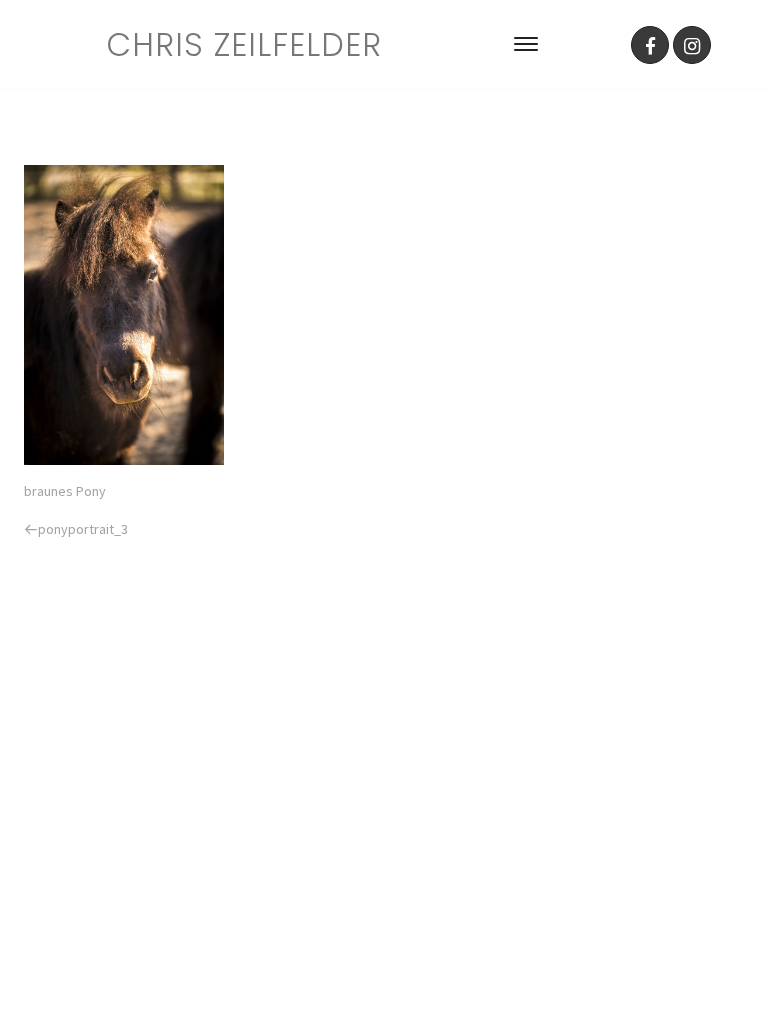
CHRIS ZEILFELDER (244, 45)
